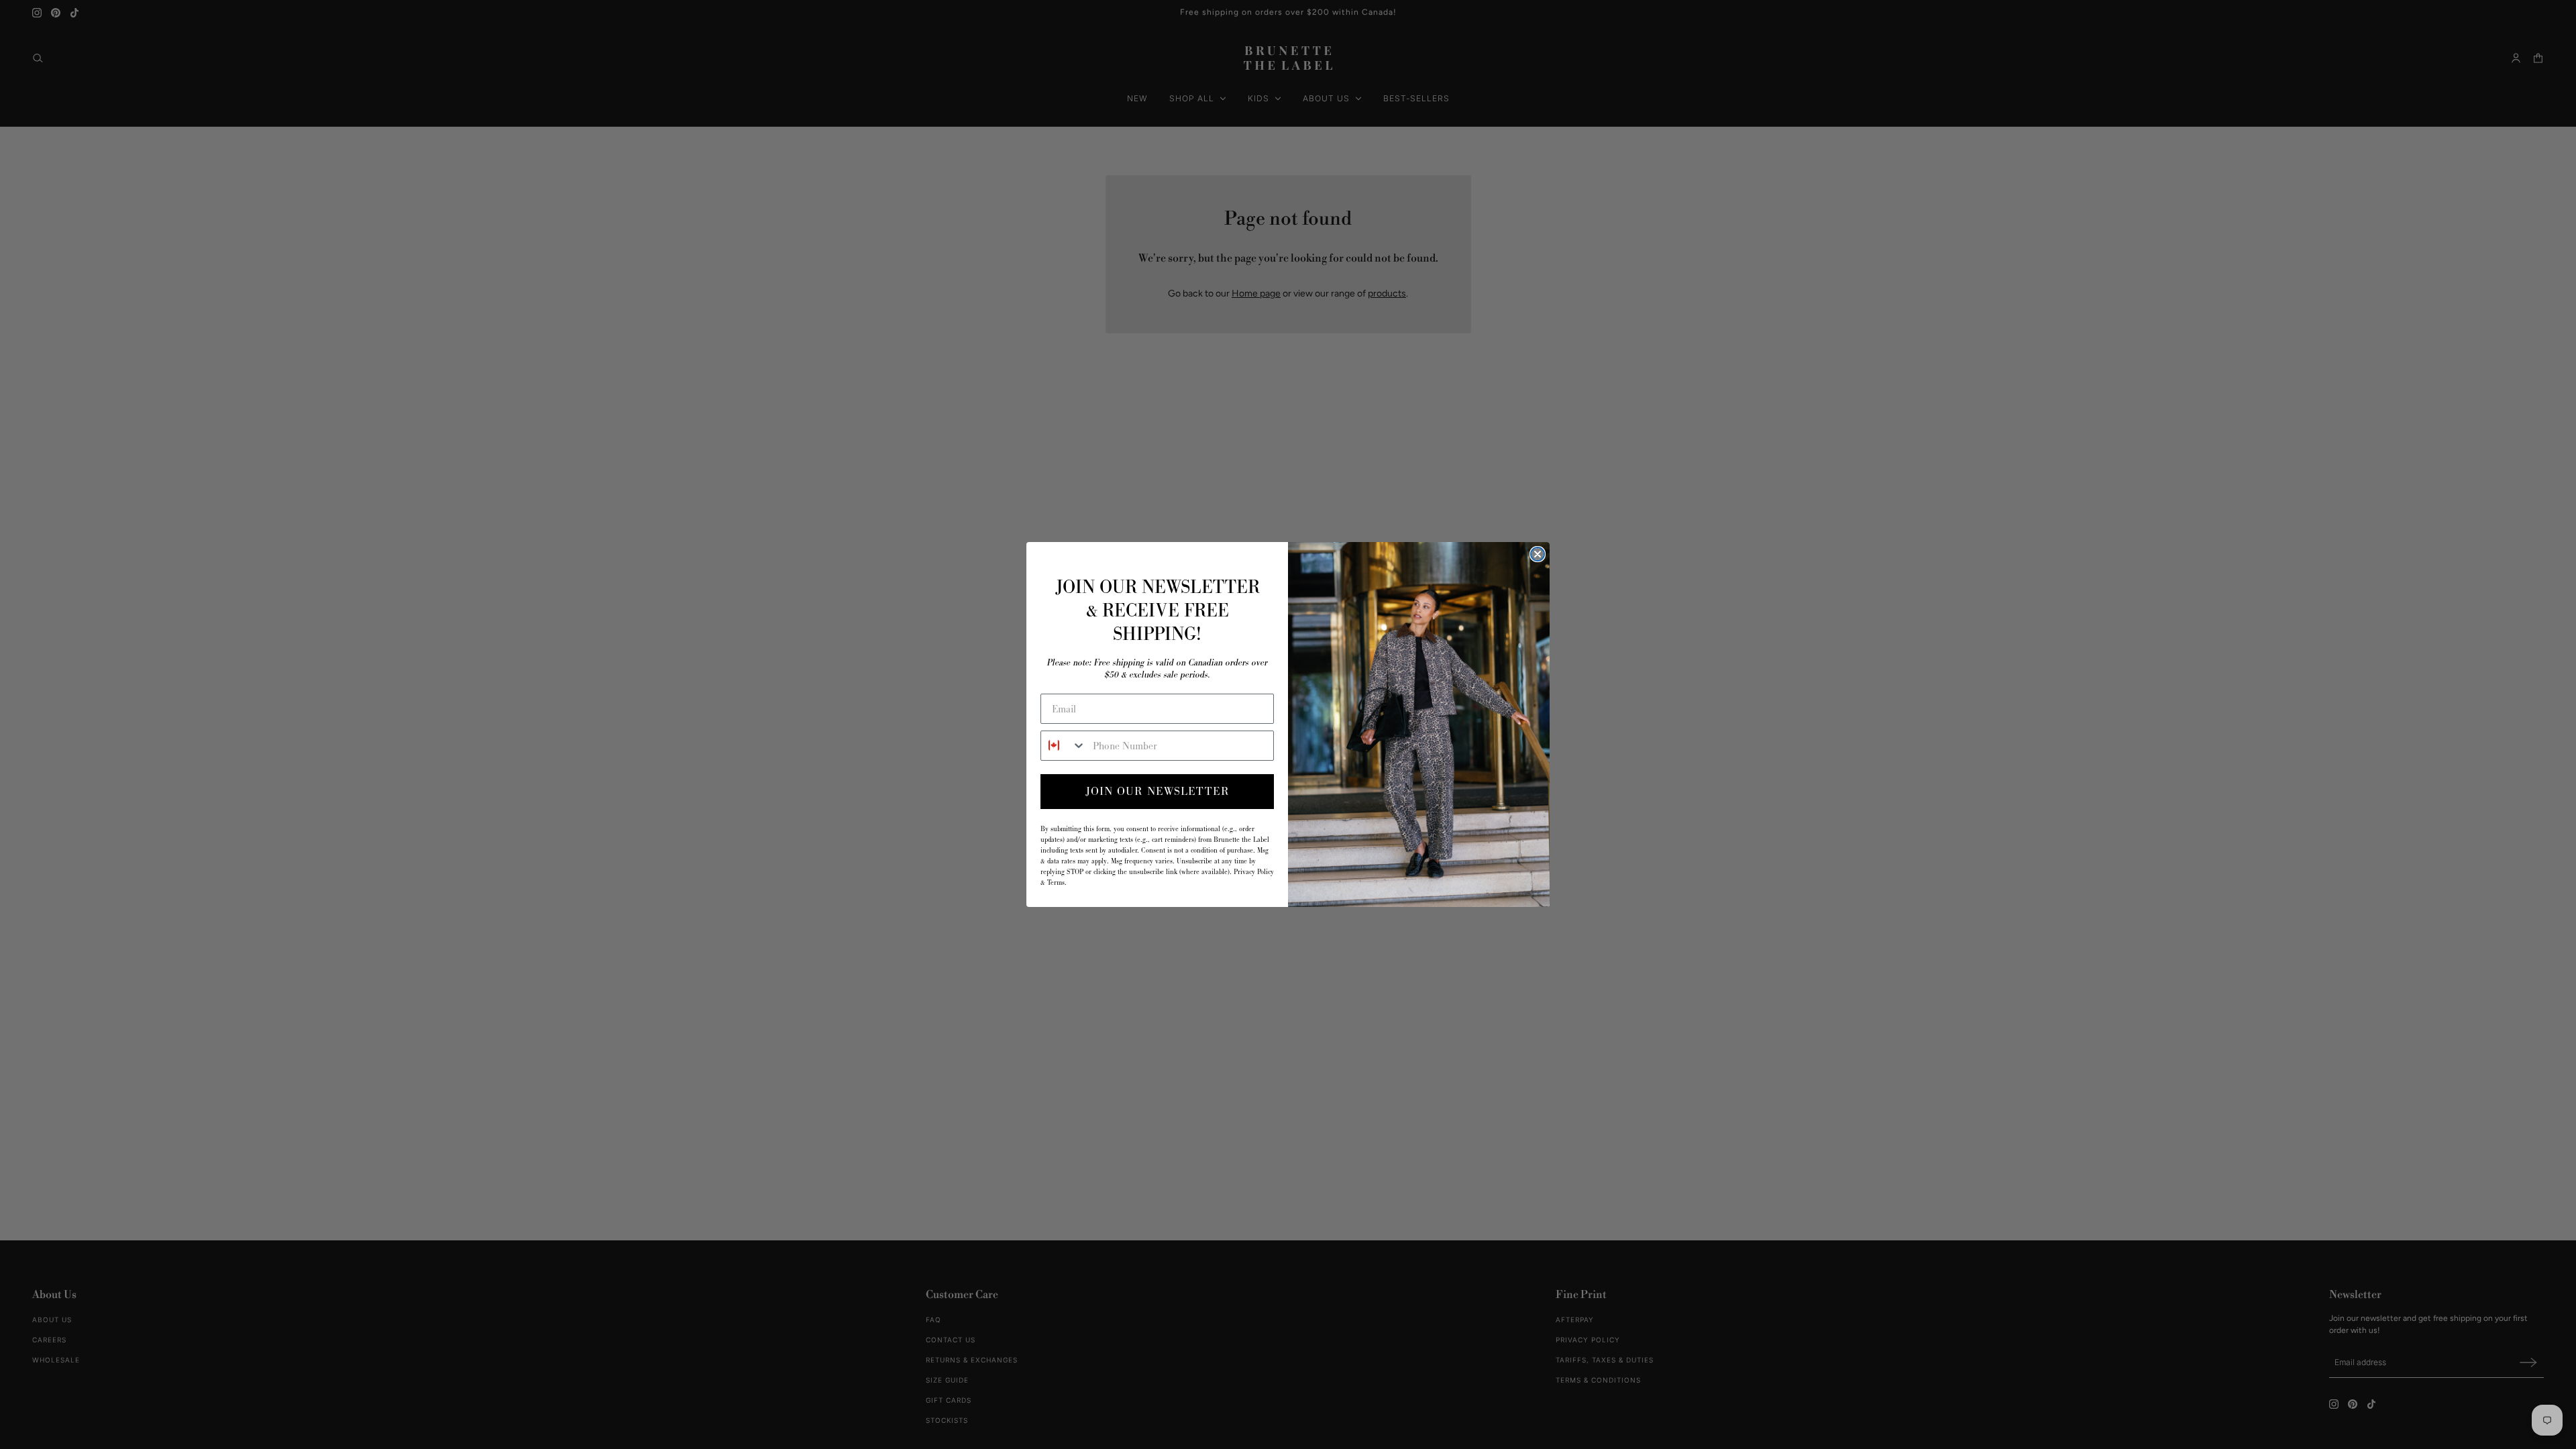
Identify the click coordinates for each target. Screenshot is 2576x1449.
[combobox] (1064, 746)
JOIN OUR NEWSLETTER (1158, 791)
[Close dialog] (1538, 554)
